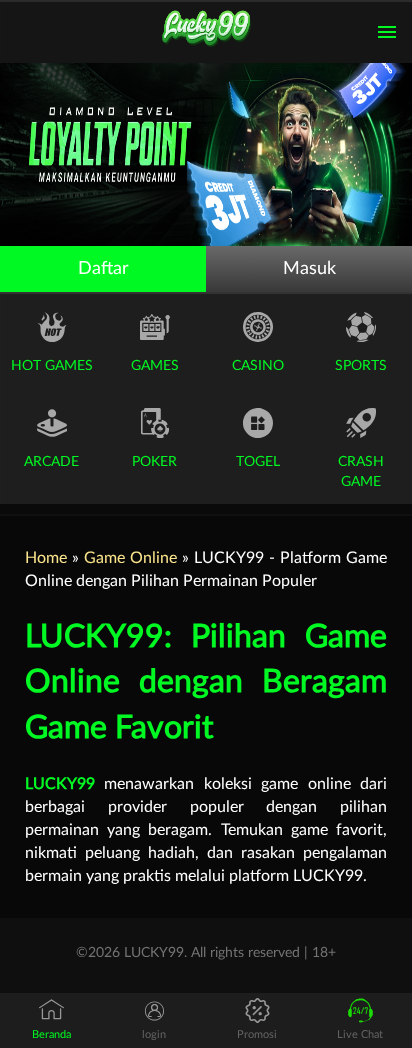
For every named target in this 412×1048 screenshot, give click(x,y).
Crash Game (361, 472)
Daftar (103, 269)
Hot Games (52, 366)
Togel (258, 462)
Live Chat (360, 1034)
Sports (361, 366)
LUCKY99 (60, 784)
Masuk (309, 269)
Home (46, 558)
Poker (154, 462)
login (154, 1034)
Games (155, 366)
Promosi (257, 1034)
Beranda (51, 1034)
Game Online (130, 558)
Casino (258, 366)
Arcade (51, 462)
